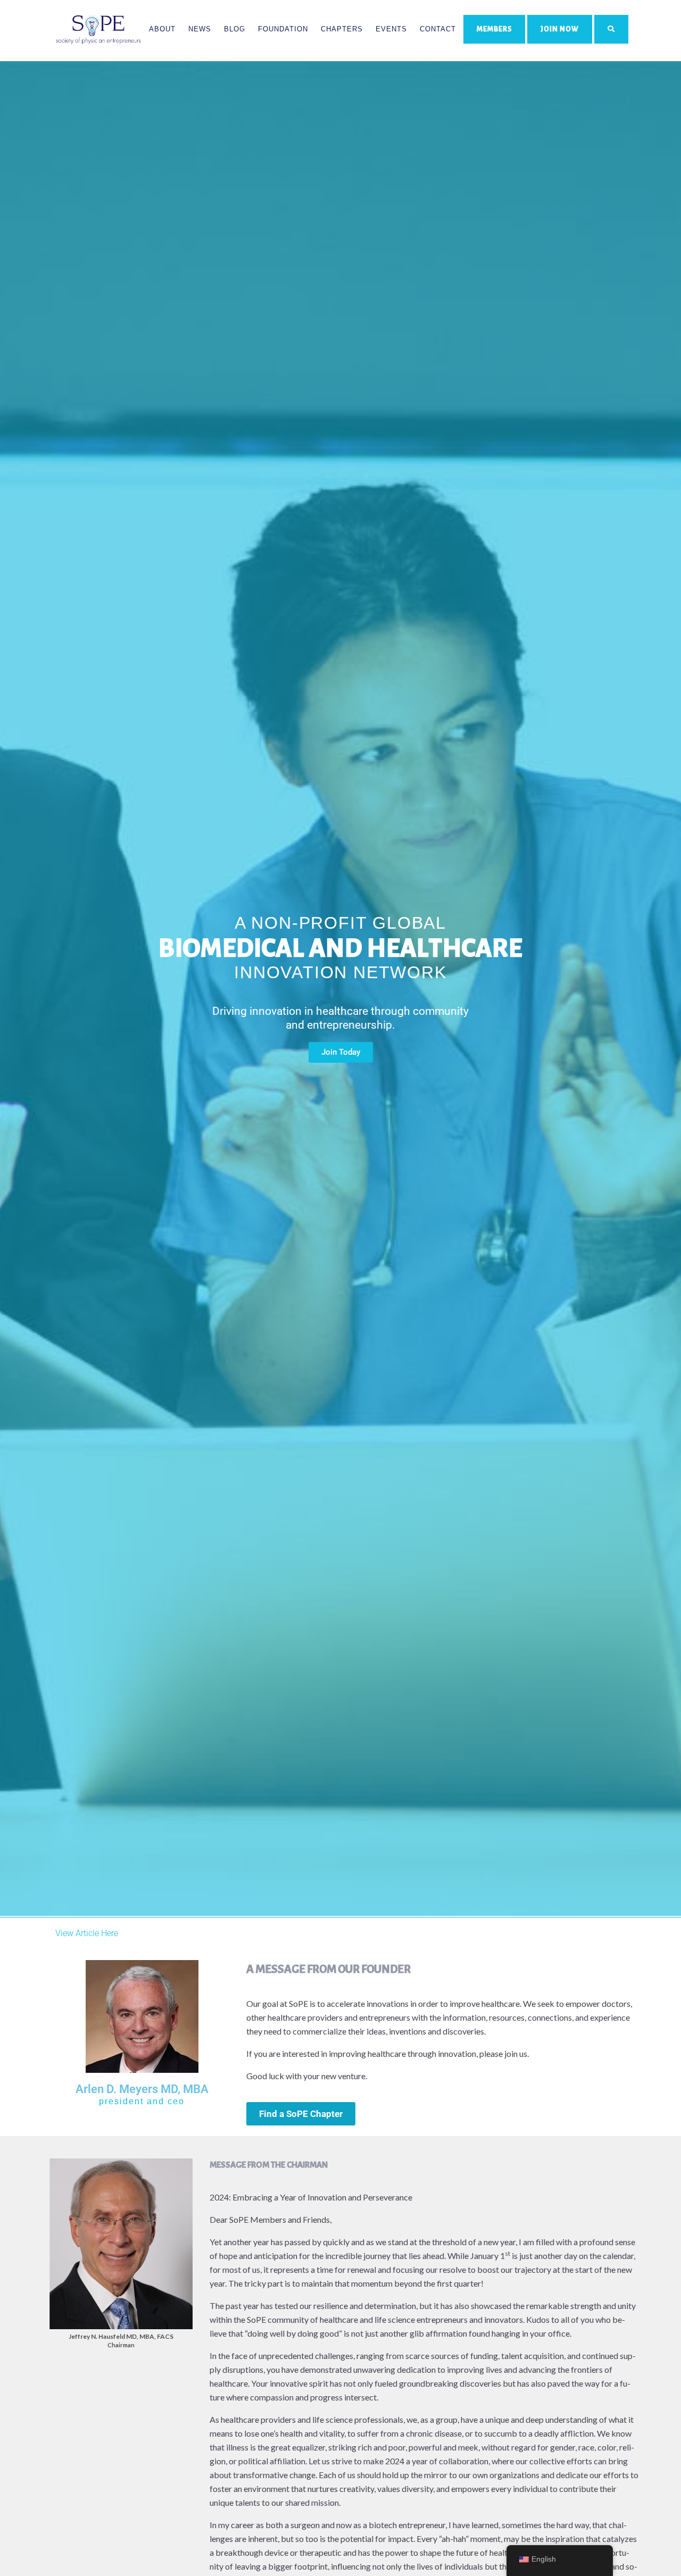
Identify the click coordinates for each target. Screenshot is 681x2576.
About (162, 29)
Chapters (342, 29)
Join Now (560, 29)
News (200, 29)
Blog (235, 29)
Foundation (283, 29)
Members (494, 29)
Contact (438, 29)
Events (391, 29)
